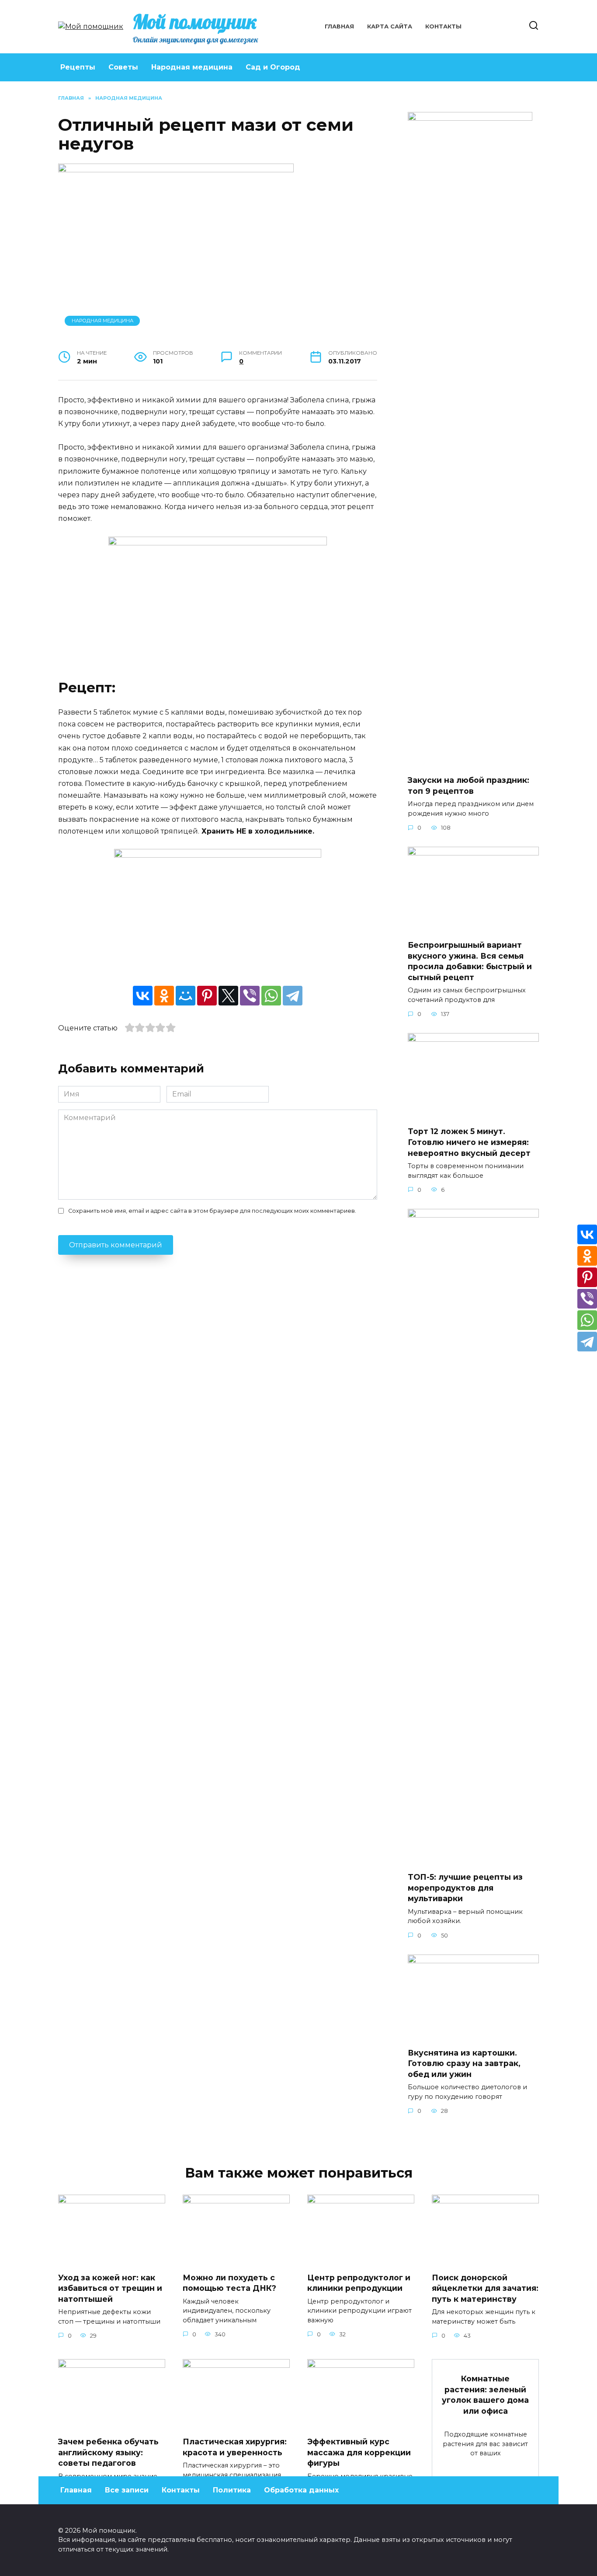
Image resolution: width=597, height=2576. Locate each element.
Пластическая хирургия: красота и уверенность (235, 2447)
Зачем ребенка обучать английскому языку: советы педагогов (108, 2452)
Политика (232, 2490)
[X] (228, 996)
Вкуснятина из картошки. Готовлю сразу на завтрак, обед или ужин (464, 2063)
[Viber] (250, 996)
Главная (339, 26)
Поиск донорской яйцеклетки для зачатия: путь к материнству (485, 2288)
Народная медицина (192, 67)
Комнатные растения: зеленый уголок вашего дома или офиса (485, 2395)
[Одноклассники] (164, 996)
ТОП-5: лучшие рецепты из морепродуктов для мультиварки (465, 1888)
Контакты (443, 26)
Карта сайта (390, 26)
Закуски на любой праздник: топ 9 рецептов (469, 785)
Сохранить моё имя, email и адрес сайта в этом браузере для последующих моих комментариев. (212, 1211)
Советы (123, 67)
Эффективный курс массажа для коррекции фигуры (359, 2452)
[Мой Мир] (186, 996)
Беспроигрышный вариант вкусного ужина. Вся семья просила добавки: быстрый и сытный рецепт (470, 961)
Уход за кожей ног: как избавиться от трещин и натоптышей (110, 2288)
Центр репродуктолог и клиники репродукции (359, 2283)
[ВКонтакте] (143, 996)
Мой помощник (195, 21)
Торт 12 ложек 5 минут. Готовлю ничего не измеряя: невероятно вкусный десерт (469, 1142)
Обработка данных (301, 2490)
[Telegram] (293, 996)
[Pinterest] (207, 996)
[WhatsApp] (271, 996)
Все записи (127, 2490)
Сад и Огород (273, 67)
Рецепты (78, 67)
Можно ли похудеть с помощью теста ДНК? (229, 2283)
